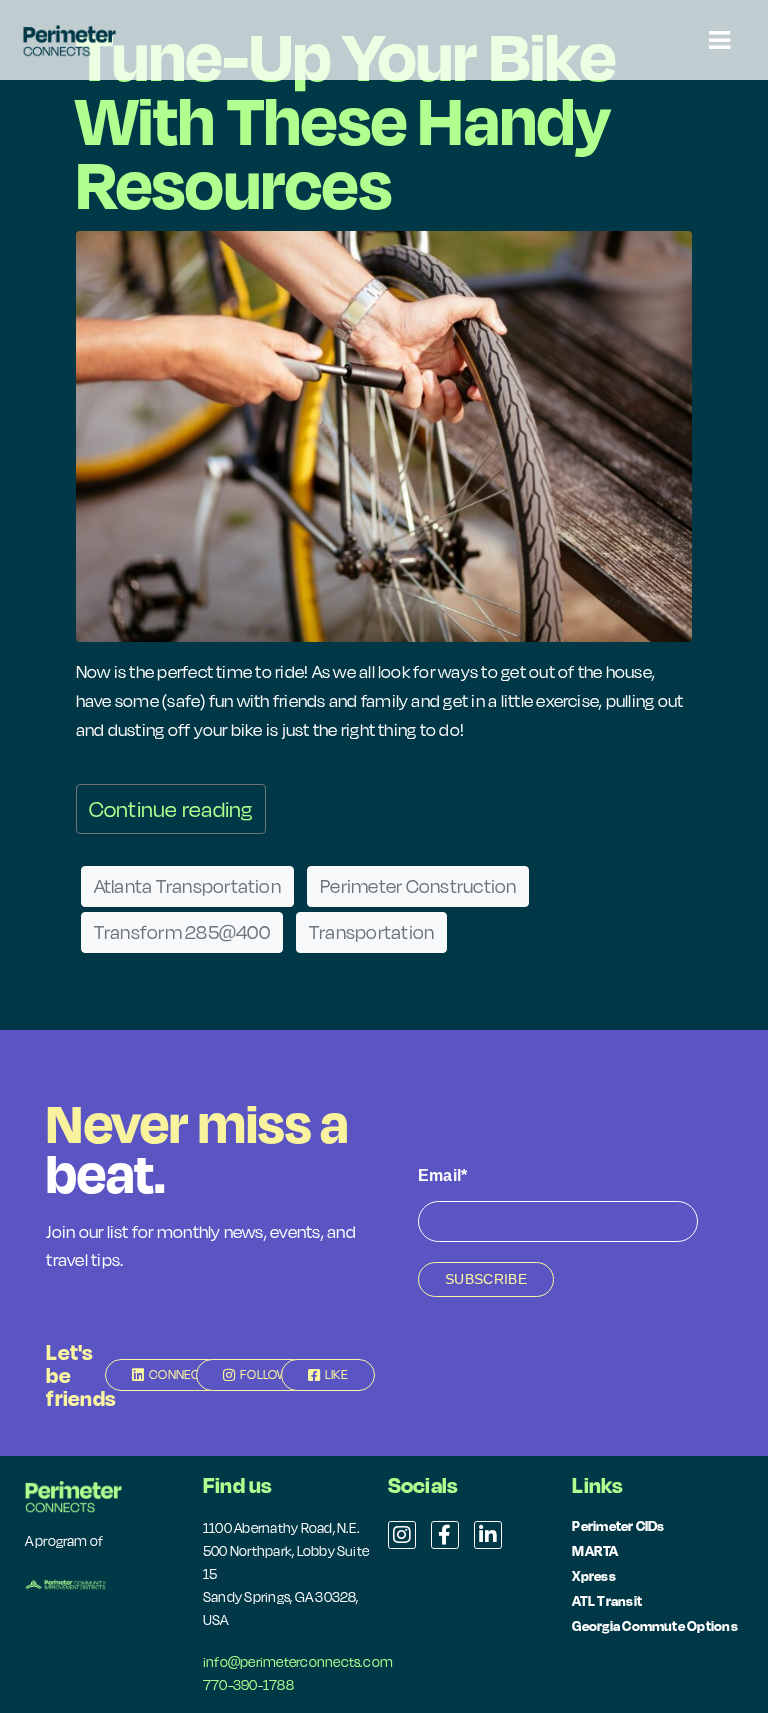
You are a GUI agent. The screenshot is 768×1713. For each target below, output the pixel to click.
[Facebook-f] (445, 1535)
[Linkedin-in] (488, 1535)
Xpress (593, 1575)
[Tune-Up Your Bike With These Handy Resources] (384, 434)
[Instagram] (402, 1535)
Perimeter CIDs (618, 1525)
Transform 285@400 (182, 932)
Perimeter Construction (418, 886)
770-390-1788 (248, 1685)
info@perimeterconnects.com (298, 1662)
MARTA (595, 1550)
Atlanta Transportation (187, 886)
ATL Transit (607, 1600)
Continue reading (171, 809)
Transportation (371, 932)
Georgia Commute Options (655, 1625)
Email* (442, 1175)
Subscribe (486, 1279)
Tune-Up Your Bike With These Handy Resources (346, 119)
